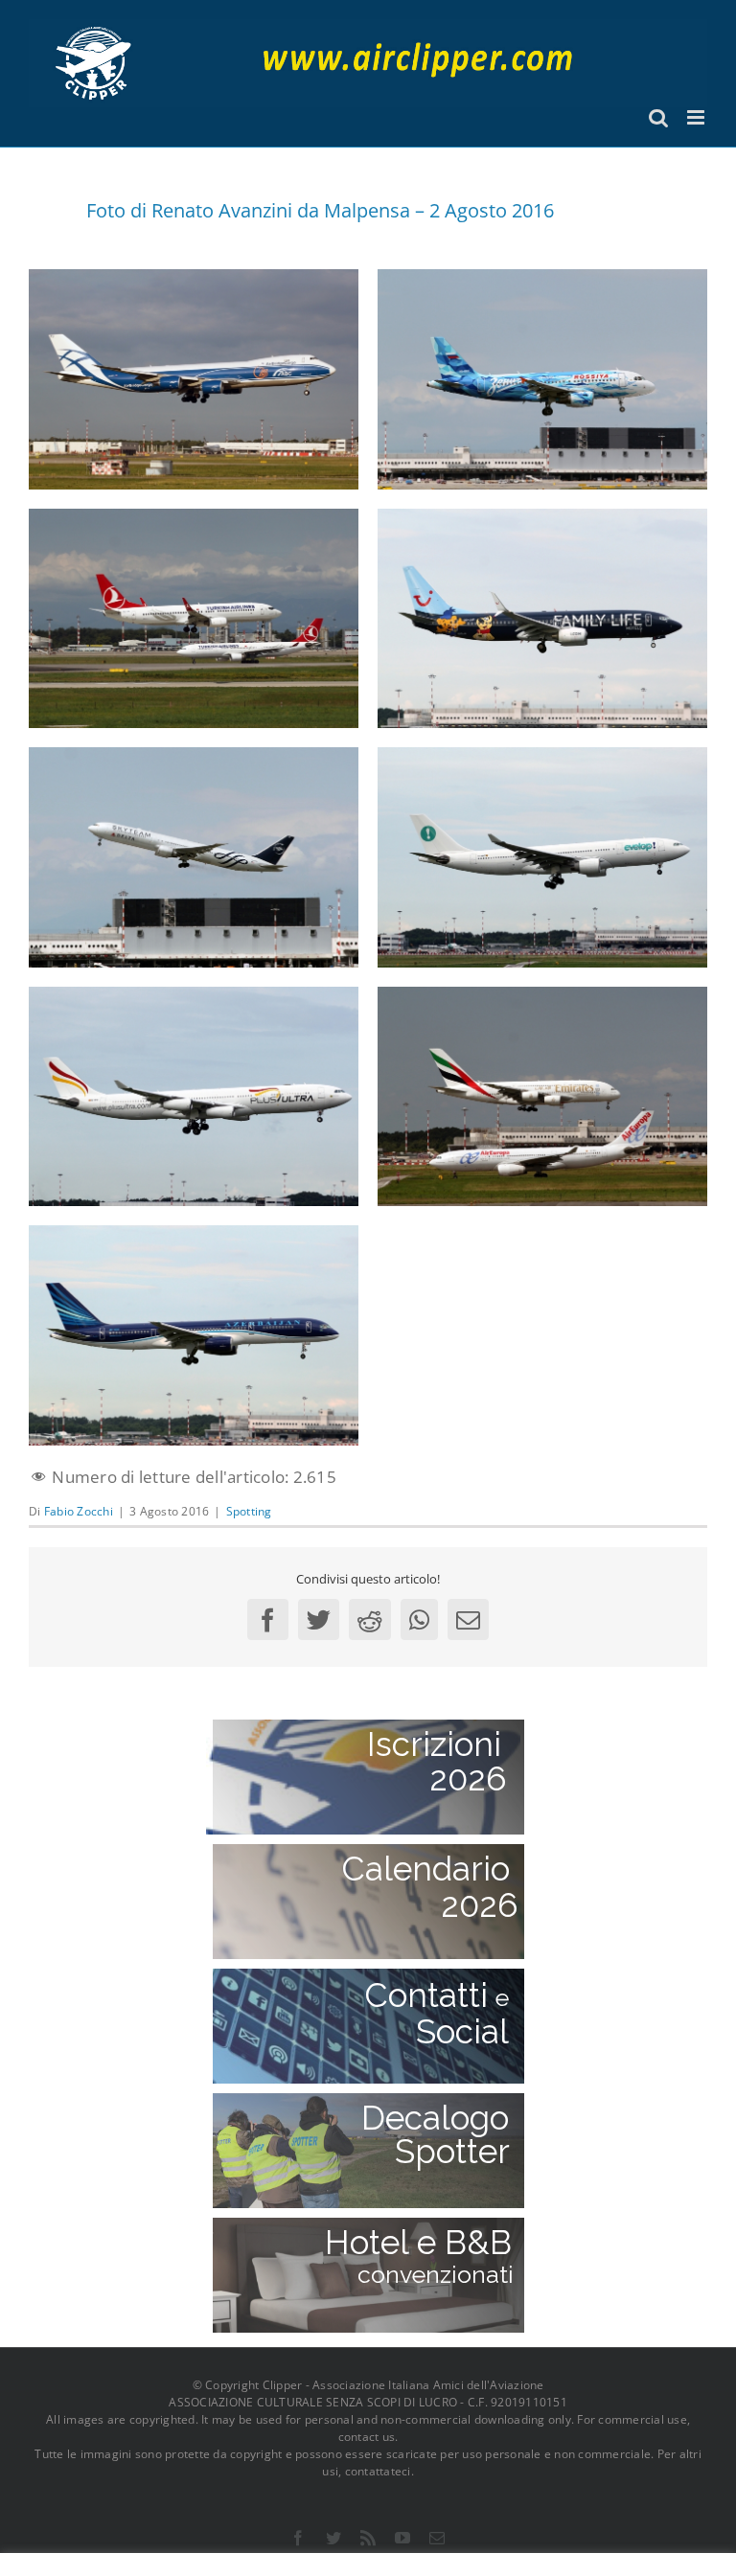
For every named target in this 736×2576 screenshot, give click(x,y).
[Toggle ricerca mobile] (658, 117)
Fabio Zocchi (79, 1511)
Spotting (249, 1511)
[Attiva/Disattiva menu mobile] (697, 117)
